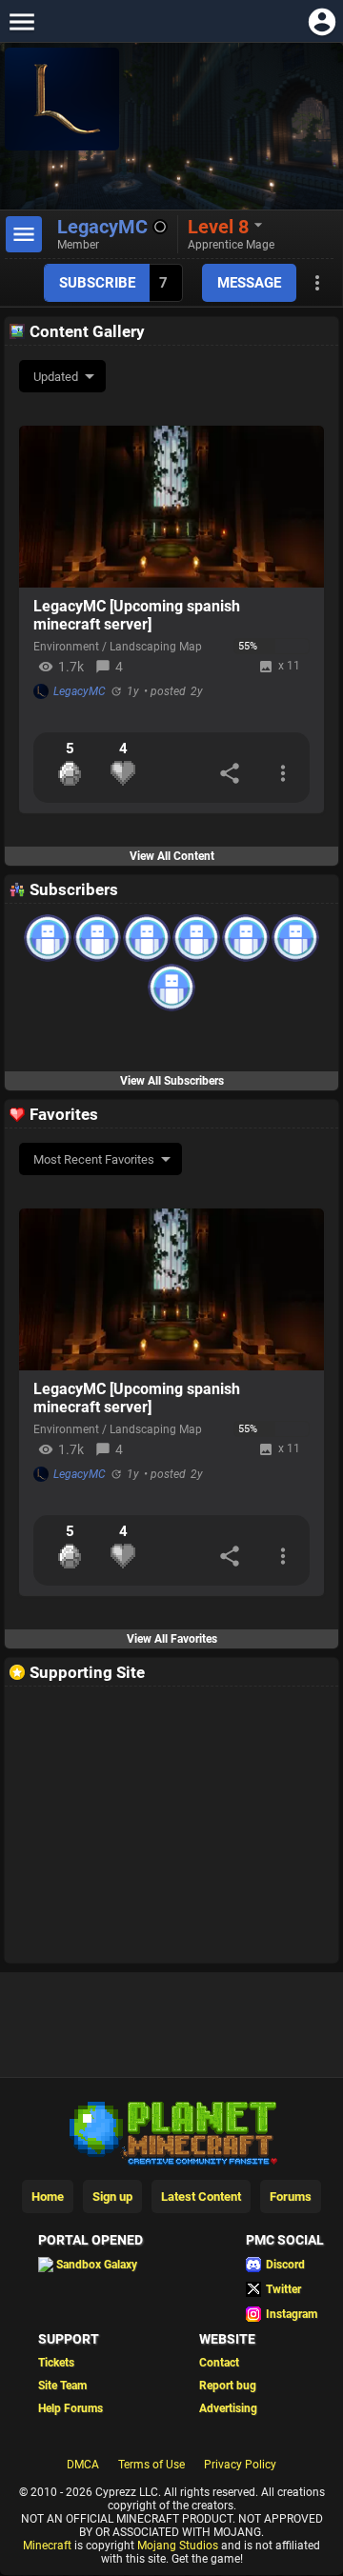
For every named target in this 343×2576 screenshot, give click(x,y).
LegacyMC (80, 691)
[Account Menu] (322, 21)
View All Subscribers (172, 1081)
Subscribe (97, 283)
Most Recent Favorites (94, 1159)
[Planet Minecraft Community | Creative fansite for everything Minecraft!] (171, 2131)
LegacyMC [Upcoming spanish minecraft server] (137, 615)
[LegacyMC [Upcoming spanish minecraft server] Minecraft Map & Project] (171, 507)
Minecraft (47, 2546)
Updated (56, 377)
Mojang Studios (178, 2546)
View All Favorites (172, 1639)
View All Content (172, 856)
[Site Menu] (21, 21)
